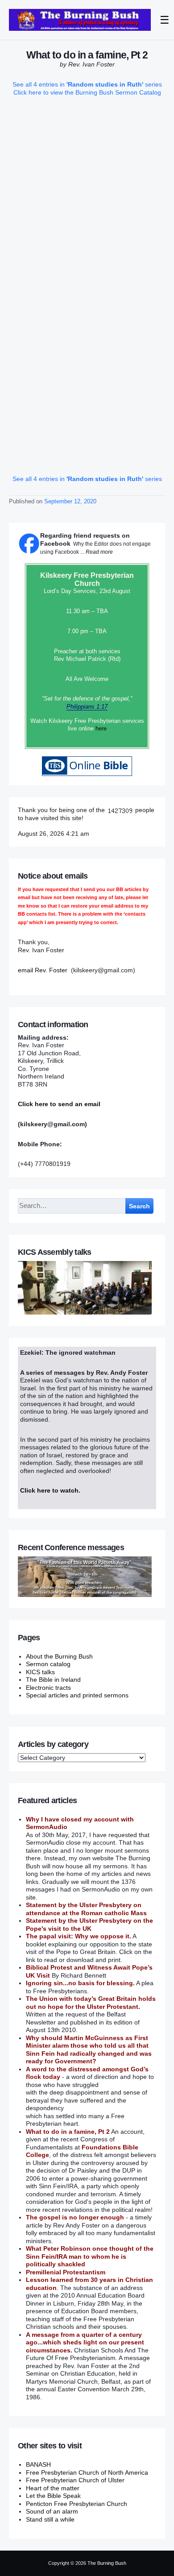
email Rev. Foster (43, 970)
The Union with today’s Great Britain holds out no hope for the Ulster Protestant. (91, 2003)
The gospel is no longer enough (75, 2217)
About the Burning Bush (59, 1656)
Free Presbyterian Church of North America (87, 2472)
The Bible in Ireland (53, 1680)
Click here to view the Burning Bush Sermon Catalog (87, 92)
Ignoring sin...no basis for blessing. (80, 1983)
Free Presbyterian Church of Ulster (75, 2480)
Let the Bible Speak (53, 2496)
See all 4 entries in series (87, 84)
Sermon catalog (48, 1664)
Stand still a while (50, 2519)
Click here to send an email (59, 1104)
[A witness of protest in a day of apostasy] (80, 20)
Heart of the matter (53, 2488)
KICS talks (40, 1672)
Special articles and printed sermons (77, 1695)
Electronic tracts (48, 1688)
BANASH (38, 2464)
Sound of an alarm (52, 2511)
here (101, 728)
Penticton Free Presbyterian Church (77, 2504)
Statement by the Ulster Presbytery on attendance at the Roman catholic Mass (86, 1909)
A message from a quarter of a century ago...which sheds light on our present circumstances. (85, 2342)
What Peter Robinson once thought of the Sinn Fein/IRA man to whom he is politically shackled (90, 2256)
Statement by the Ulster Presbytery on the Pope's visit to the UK (89, 1925)
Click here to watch (49, 1490)
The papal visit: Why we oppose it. (79, 1936)
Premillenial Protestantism (66, 2272)
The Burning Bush (107, 2563)
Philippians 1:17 (87, 707)
